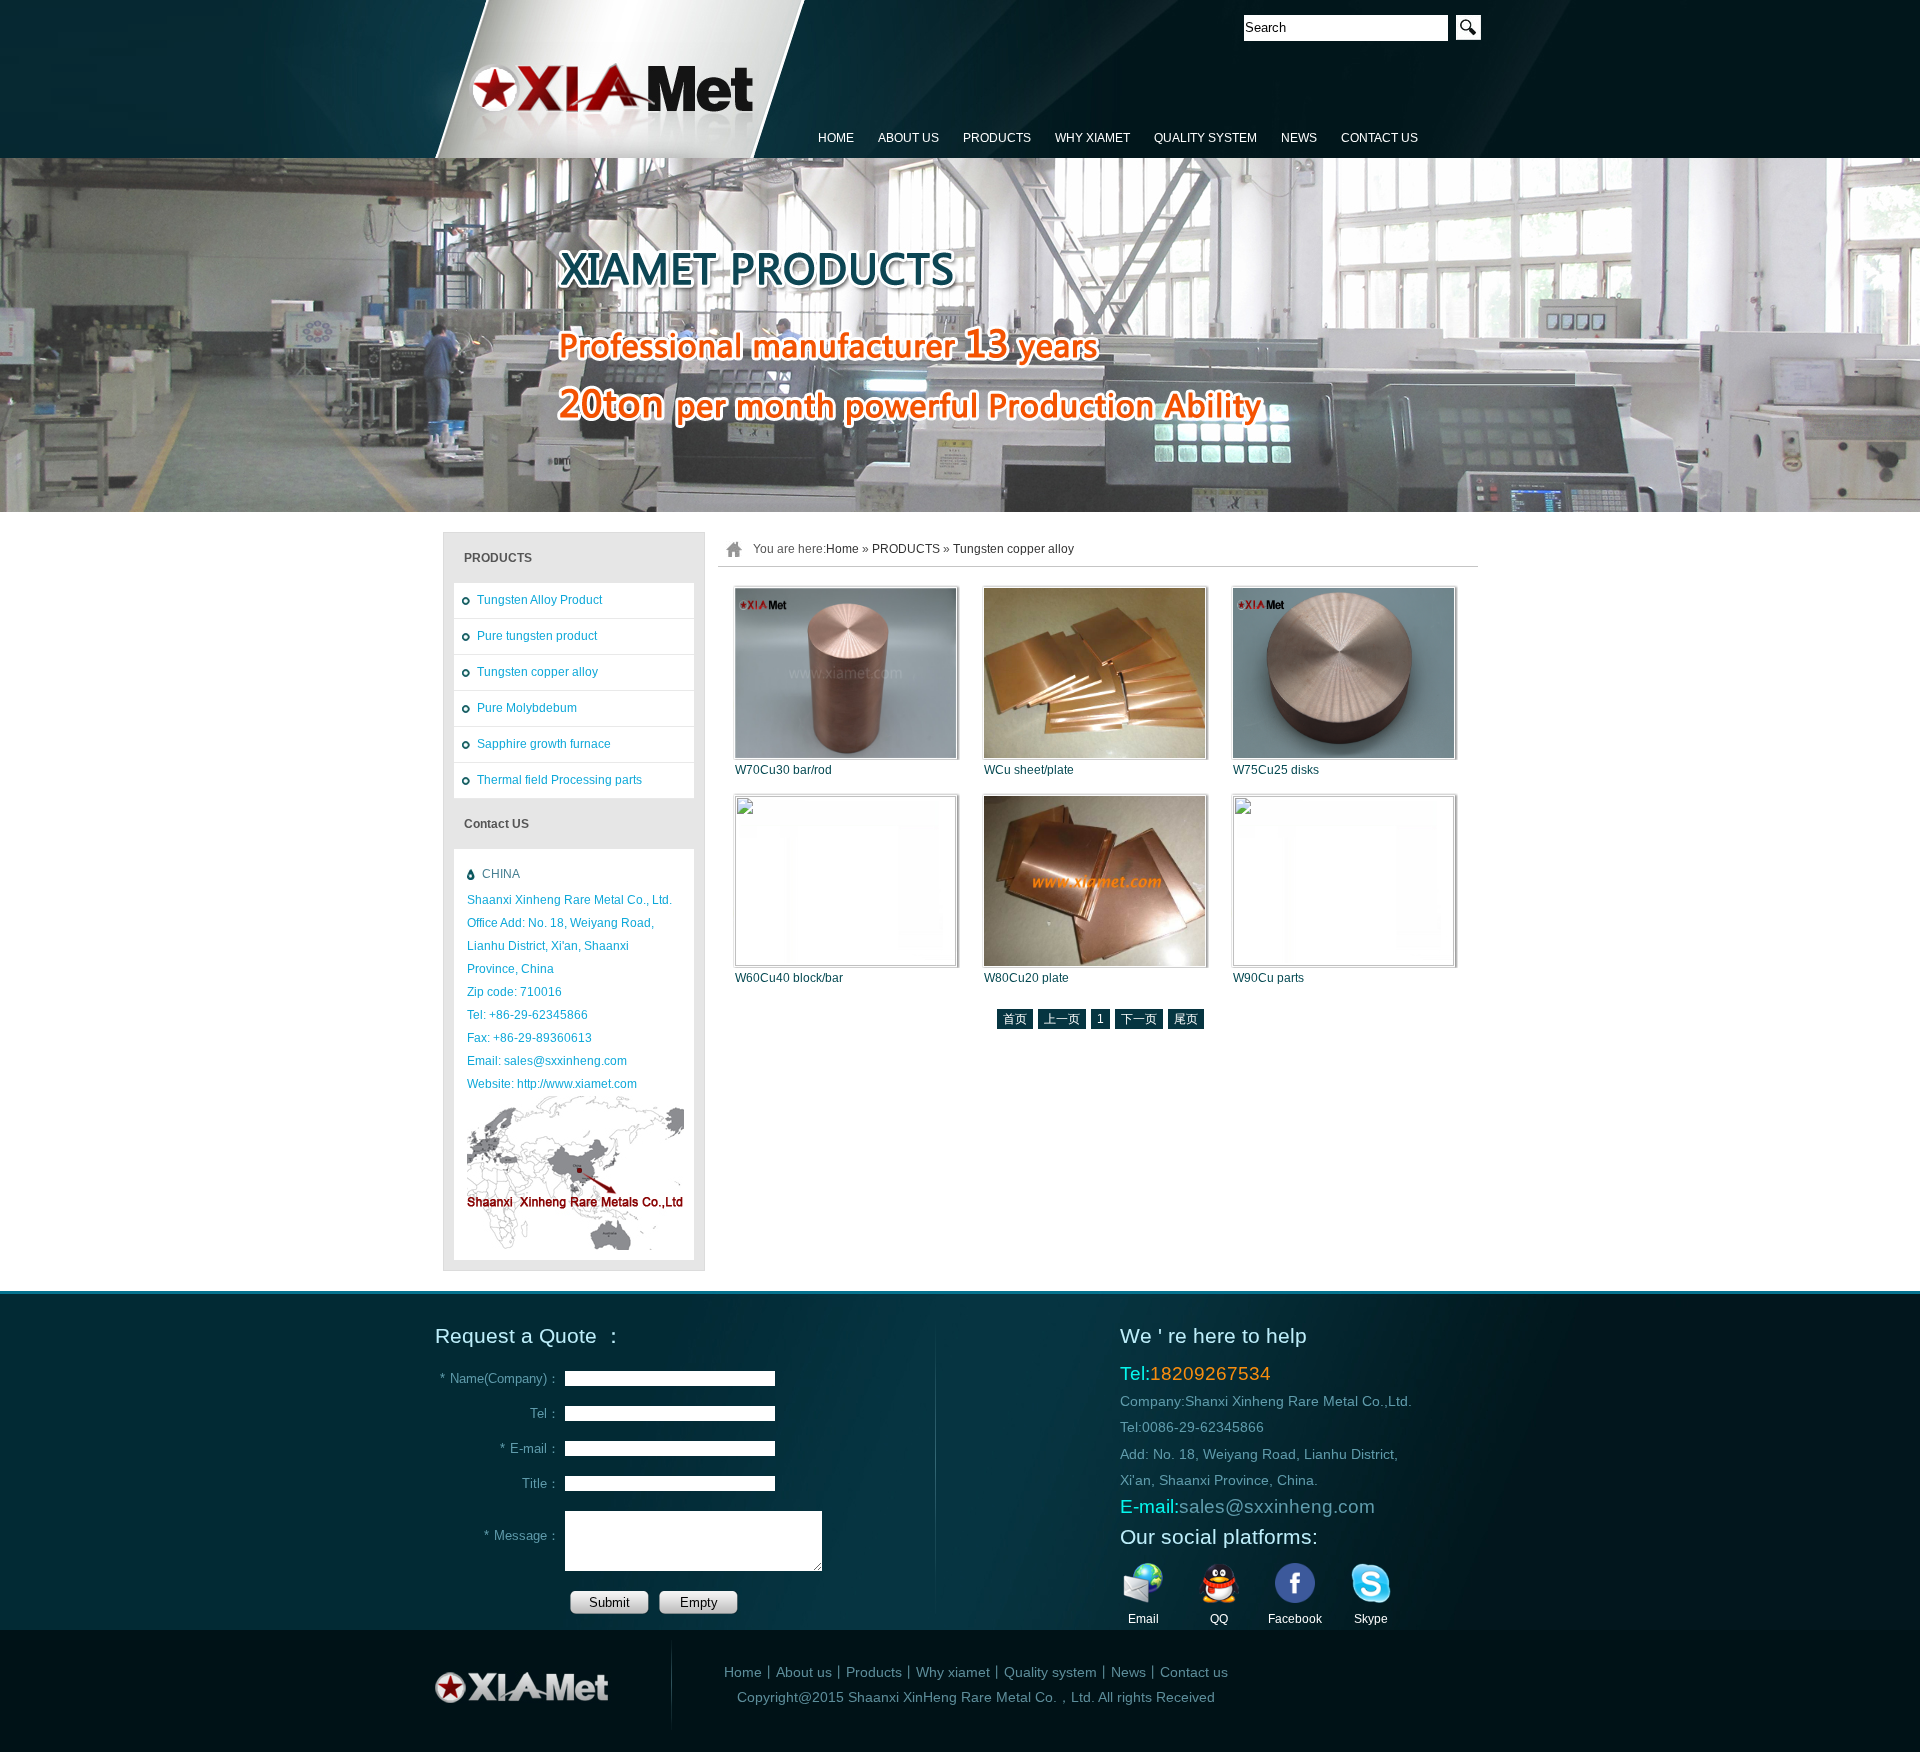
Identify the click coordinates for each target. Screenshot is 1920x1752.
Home (842, 549)
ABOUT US (908, 138)
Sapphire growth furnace (544, 744)
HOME (836, 138)
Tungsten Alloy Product (539, 600)
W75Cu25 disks (1276, 770)
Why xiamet (953, 1672)
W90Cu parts (1268, 978)
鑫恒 (620, 80)
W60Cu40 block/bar (789, 978)
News (1128, 1672)
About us (804, 1672)
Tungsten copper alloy (537, 672)
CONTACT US (1379, 138)
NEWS (1299, 138)
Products (874, 1672)
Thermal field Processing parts (559, 780)
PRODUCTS (997, 138)
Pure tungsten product (537, 636)
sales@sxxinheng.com (1277, 1506)
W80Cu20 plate (1026, 978)
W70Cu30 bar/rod (783, 770)
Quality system (1050, 1672)
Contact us (1194, 1672)
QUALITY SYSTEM (1205, 138)
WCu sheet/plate (1029, 770)
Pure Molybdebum (527, 708)
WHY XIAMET (1092, 138)
